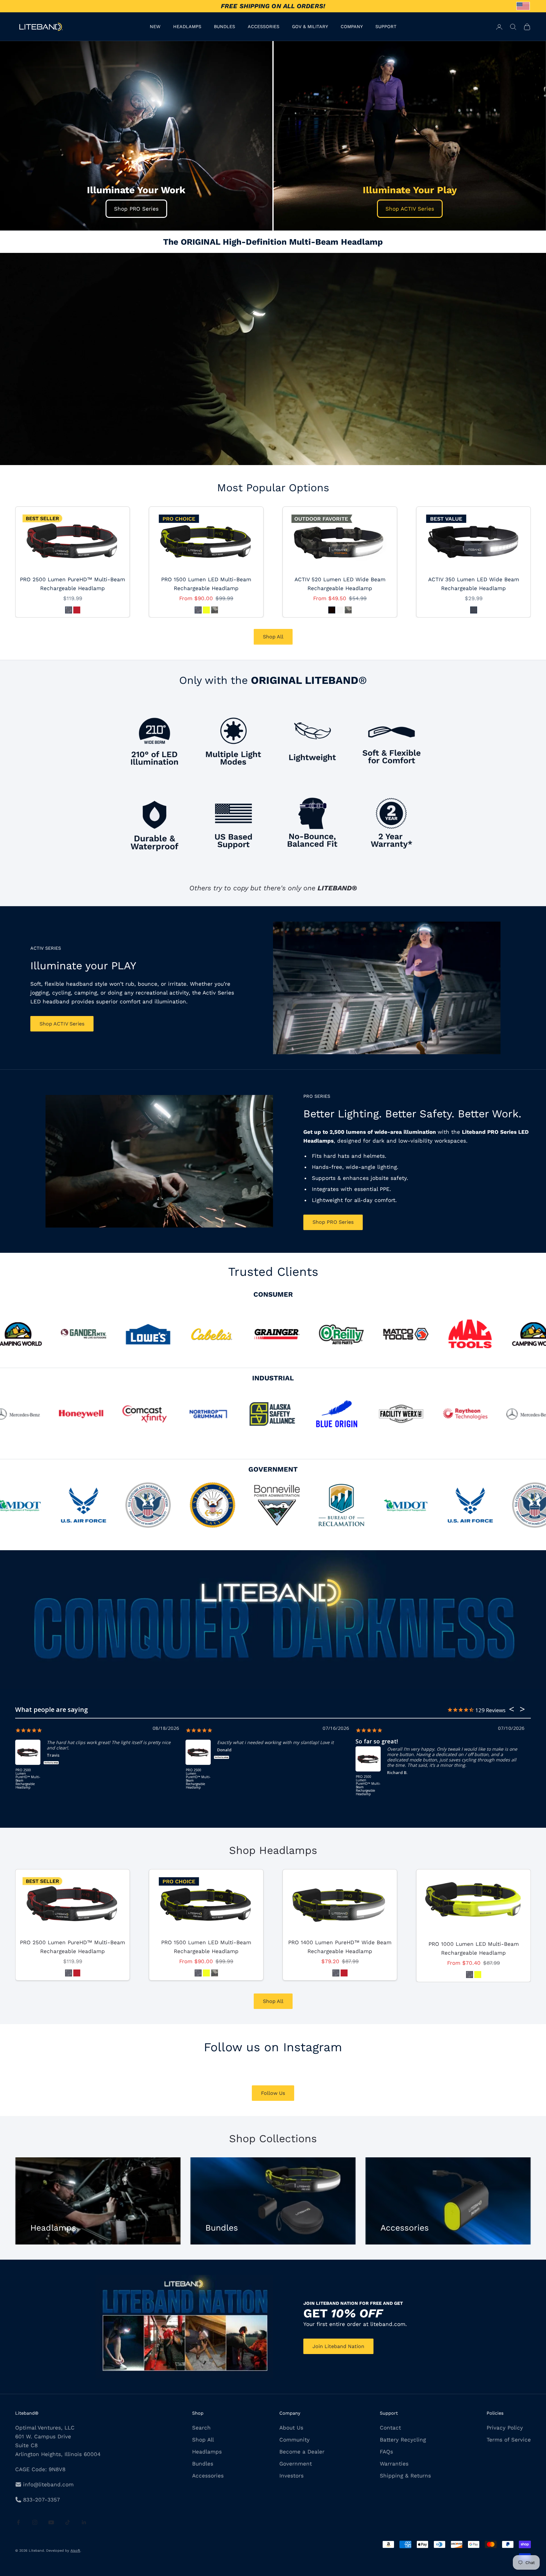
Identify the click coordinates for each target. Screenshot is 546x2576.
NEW (155, 27)
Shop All (273, 637)
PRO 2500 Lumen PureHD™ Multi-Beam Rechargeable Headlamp (73, 584)
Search (201, 2428)
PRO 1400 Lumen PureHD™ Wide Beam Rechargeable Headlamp (340, 1947)
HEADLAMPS (187, 27)
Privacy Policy (505, 2428)
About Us (291, 2428)
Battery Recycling (403, 2440)
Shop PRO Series (136, 209)
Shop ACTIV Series (410, 209)
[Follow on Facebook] (18, 2522)
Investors (291, 2476)
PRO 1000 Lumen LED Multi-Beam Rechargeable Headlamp (474, 1948)
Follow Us (273, 2093)
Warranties (394, 2464)
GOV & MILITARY (310, 27)
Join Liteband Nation (338, 2346)
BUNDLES (224, 27)
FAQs (386, 2452)
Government (296, 2464)
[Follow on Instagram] (35, 2522)
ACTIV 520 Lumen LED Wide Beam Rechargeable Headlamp (340, 584)
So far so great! (377, 1741)
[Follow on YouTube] (51, 2522)
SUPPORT (386, 27)
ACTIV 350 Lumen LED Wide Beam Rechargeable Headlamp (474, 584)
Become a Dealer (302, 2452)
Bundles (203, 2464)
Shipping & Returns (405, 2476)
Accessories (208, 2476)
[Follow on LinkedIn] (84, 2522)
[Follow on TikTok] (68, 2522)
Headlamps (207, 2452)
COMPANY (352, 27)
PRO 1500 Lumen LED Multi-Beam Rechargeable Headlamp (206, 584)
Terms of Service (509, 2440)
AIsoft (75, 2551)
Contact (390, 2428)
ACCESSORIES (264, 27)
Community (294, 2440)
